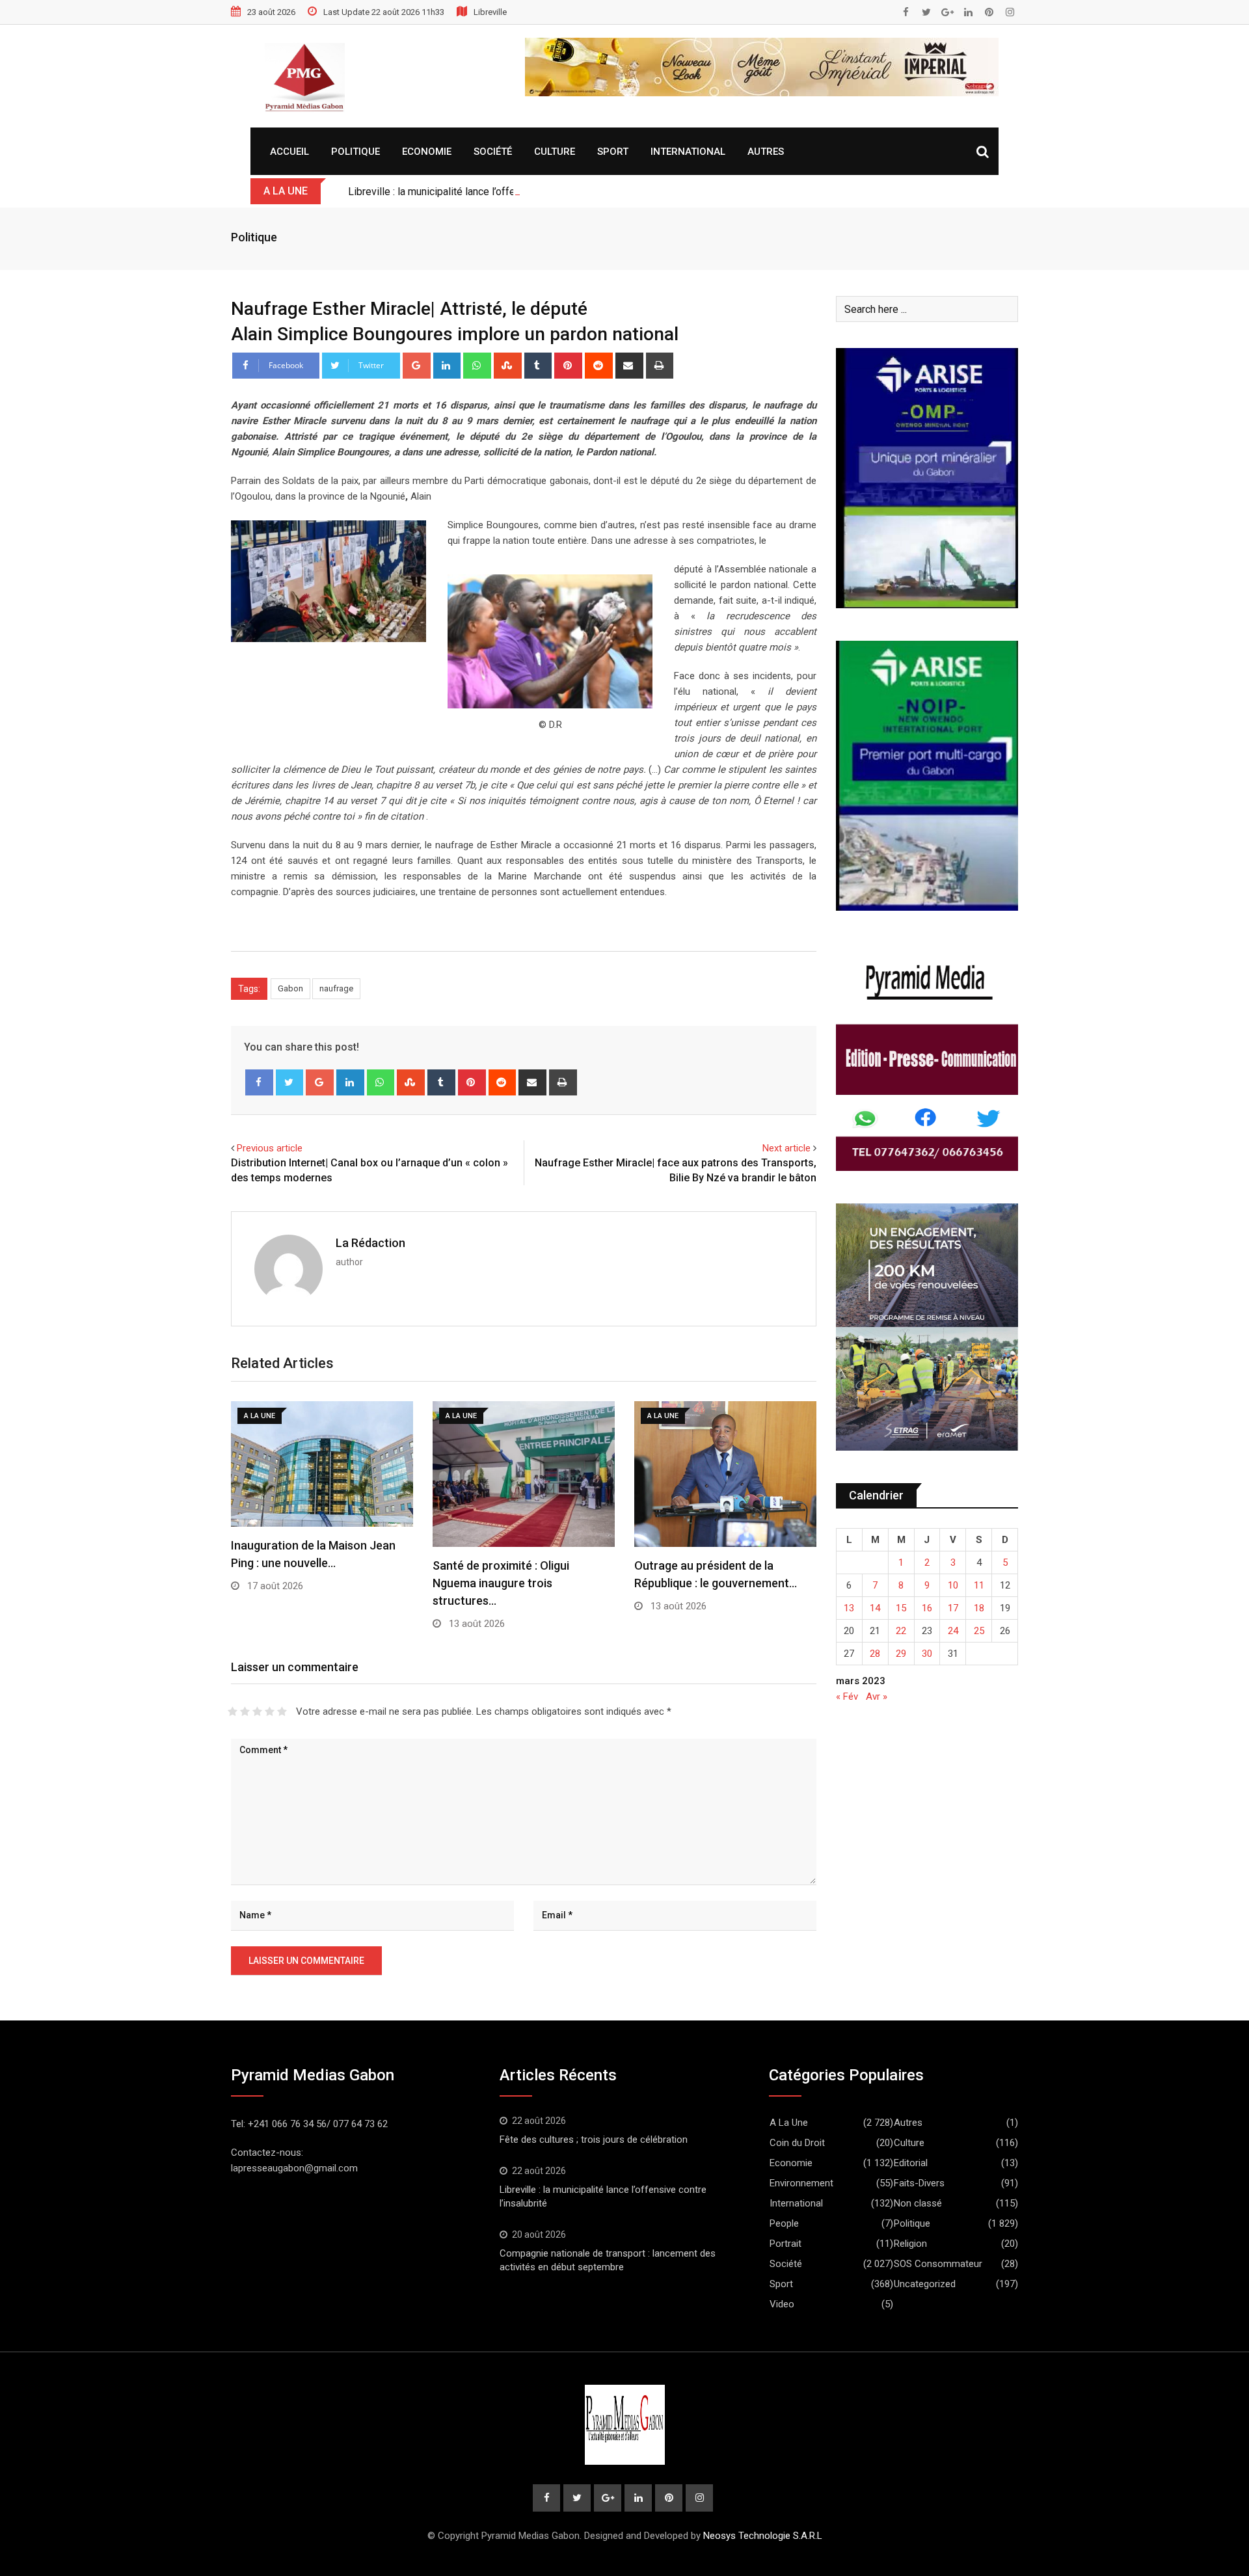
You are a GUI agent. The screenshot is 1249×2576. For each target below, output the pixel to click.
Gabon (290, 988)
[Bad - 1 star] (233, 1711)
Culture (555, 152)
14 (875, 1608)
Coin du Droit (797, 2143)
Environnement (801, 2183)
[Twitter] (290, 1082)
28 (875, 1654)
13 (849, 1608)
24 (953, 1631)
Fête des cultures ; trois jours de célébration (594, 2140)
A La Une (789, 2123)
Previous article (270, 1148)
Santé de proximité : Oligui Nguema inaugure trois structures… (501, 1583)
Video (782, 2304)
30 (927, 1654)
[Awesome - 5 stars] (282, 1711)
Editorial (911, 2163)
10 (953, 1585)
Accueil (289, 152)
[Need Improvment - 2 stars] (245, 1711)
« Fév (847, 1697)
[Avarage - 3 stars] (257, 1711)
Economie (427, 152)
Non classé (918, 2203)
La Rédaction (370, 1243)
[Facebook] (259, 1082)
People (784, 2223)
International (688, 152)
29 (901, 1654)
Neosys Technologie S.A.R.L (763, 2536)
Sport (613, 152)
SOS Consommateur (938, 2264)
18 (979, 1608)
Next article (786, 1148)
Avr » (877, 1697)
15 (901, 1608)
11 (979, 1585)
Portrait (786, 2244)
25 (979, 1631)
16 (927, 1608)
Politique (356, 152)
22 (901, 1631)
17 (953, 1608)
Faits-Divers (919, 2183)
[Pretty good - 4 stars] (270, 1711)
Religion (910, 2244)
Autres (766, 152)
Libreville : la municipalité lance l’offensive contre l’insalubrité (487, 192)
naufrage (336, 988)
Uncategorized (925, 2284)
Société (493, 152)
